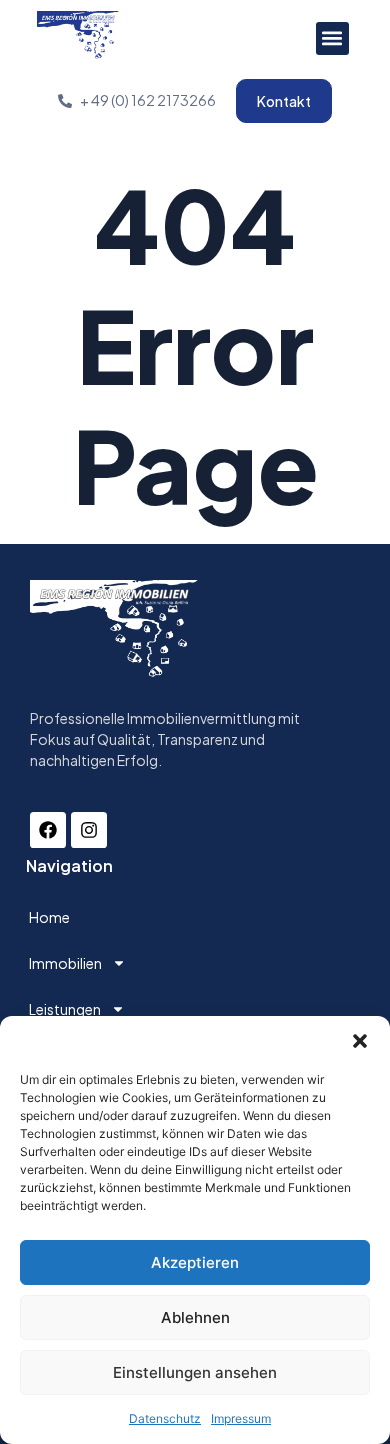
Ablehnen (195, 1317)
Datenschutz (165, 1418)
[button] (360, 1041)
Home (49, 917)
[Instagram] (89, 830)
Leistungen (65, 1009)
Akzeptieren (195, 1262)
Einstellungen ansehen (195, 1372)
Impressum (241, 1418)
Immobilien (65, 963)
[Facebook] (48, 830)
